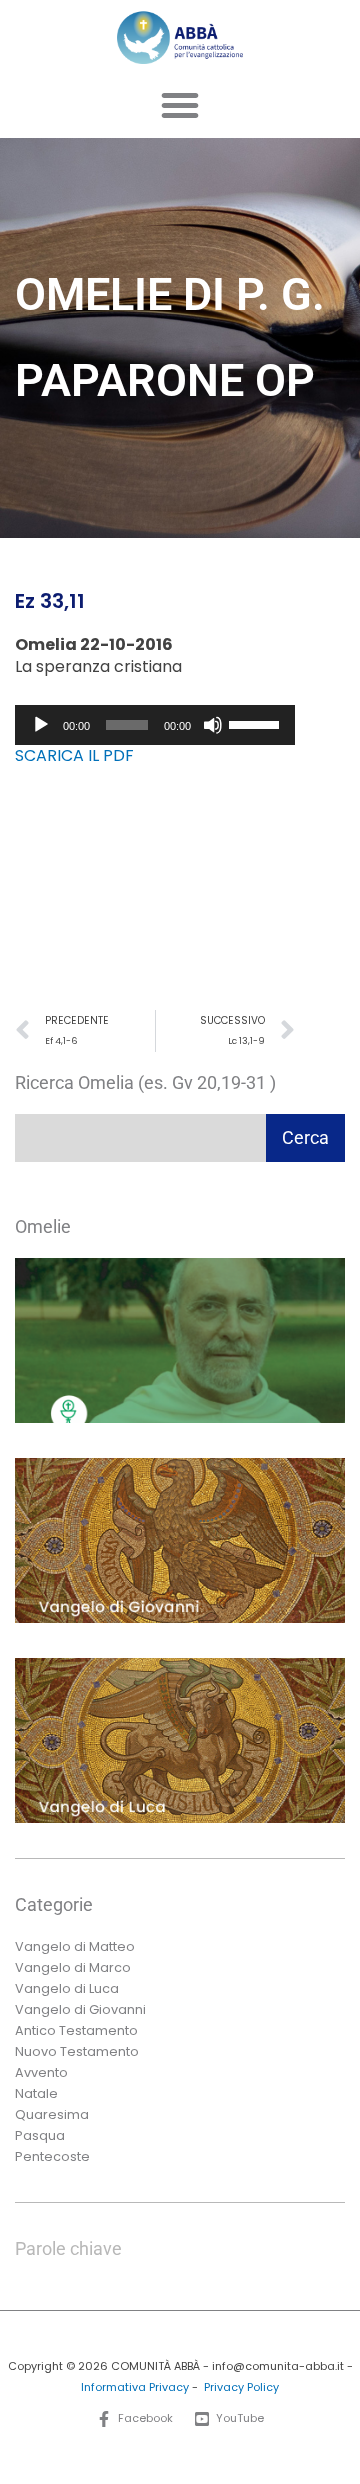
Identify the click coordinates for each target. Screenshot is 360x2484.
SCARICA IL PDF (74, 755)
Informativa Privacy (135, 2387)
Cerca (305, 1137)
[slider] (257, 723)
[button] (180, 105)
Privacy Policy (241, 2387)
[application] (155, 725)
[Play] (41, 725)
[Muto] (213, 725)
